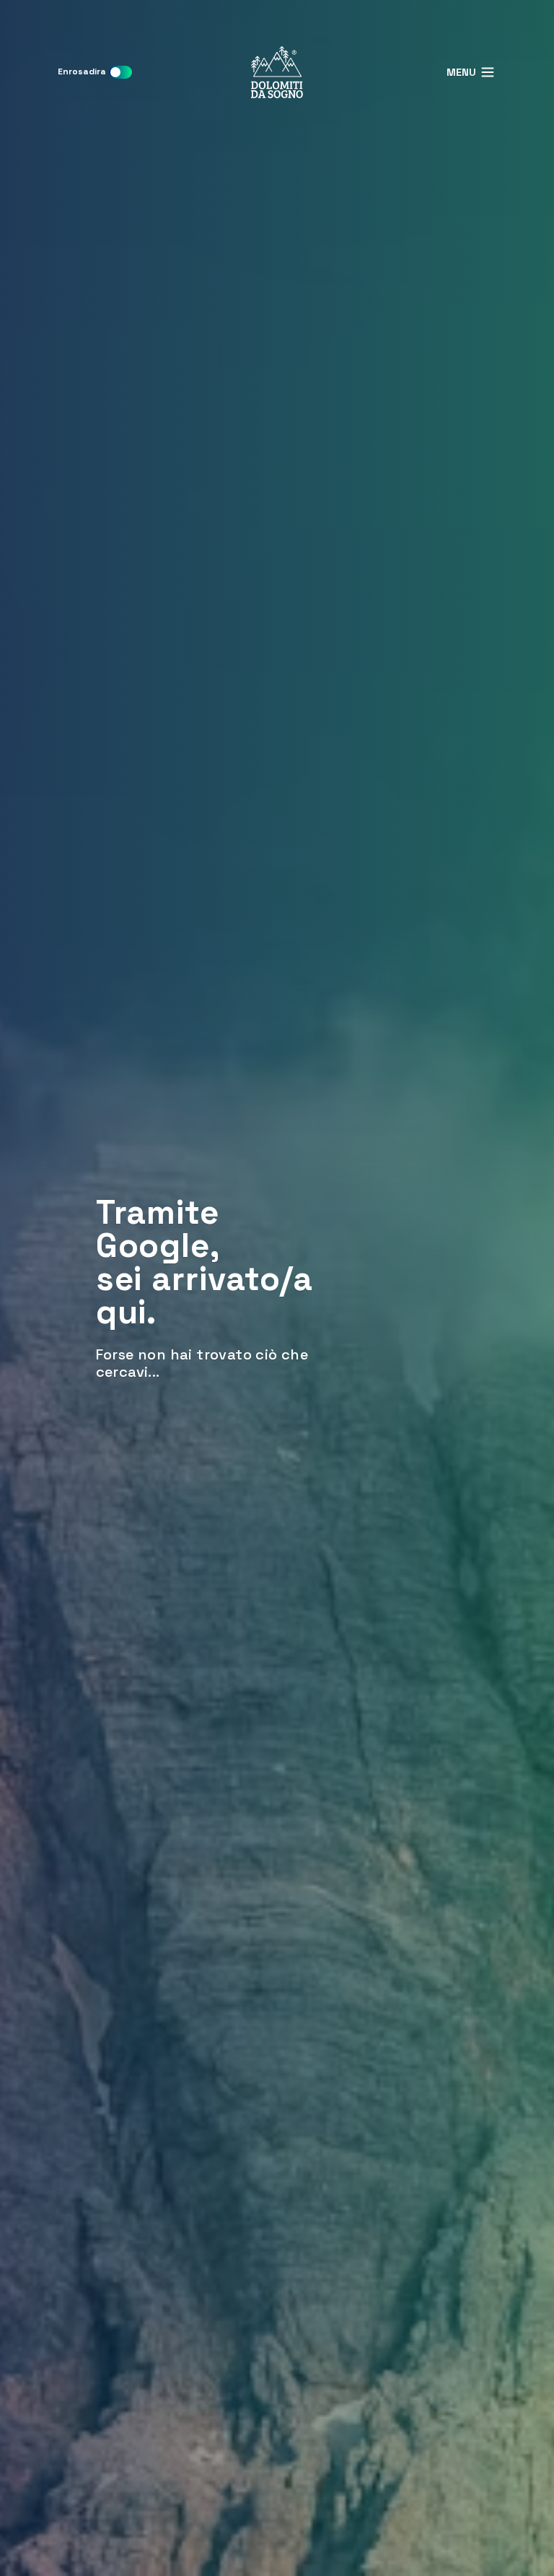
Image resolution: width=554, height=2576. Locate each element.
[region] (277, 1288)
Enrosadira (82, 71)
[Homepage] (277, 72)
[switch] (120, 72)
